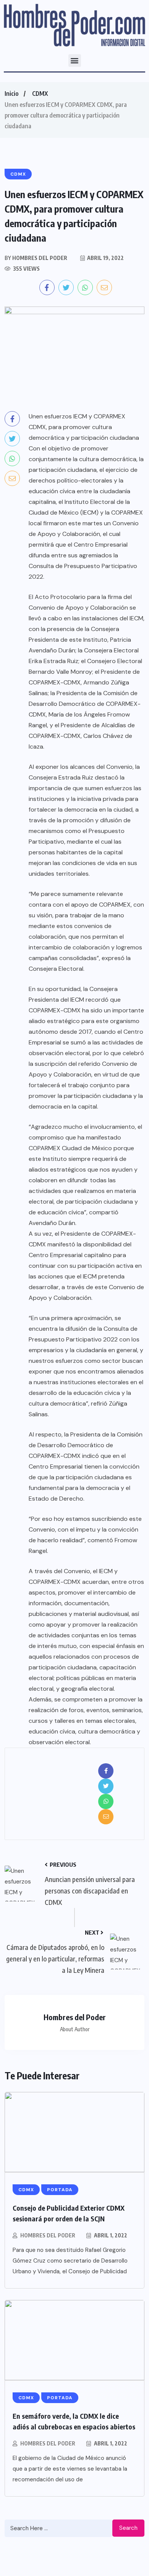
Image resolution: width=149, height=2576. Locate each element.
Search (128, 2528)
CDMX (40, 94)
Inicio (11, 94)
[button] (75, 61)
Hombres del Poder (48, 2235)
